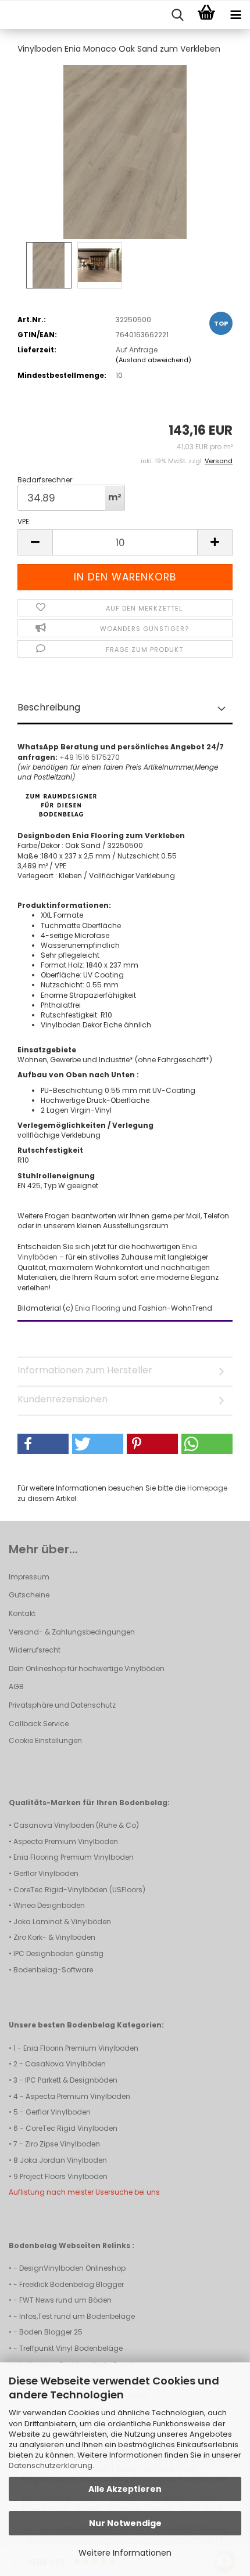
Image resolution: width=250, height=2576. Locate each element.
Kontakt (22, 1613)
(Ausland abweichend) (153, 360)
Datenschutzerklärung (51, 2465)
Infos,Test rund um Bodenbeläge (77, 2316)
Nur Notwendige (125, 2523)
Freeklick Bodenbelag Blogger (72, 2284)
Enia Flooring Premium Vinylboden (74, 1857)
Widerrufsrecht (35, 1650)
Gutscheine (29, 1595)
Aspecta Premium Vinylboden (66, 1841)
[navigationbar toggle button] (235, 15)
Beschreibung (49, 707)
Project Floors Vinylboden (64, 2176)
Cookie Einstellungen (45, 1740)
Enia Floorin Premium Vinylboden (81, 2048)
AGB (16, 1686)
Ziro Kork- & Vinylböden (54, 1937)
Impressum (29, 1577)
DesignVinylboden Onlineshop (72, 2268)
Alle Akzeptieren (125, 2489)
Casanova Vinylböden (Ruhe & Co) (76, 1825)
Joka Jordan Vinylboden (63, 2160)
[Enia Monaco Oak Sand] (125, 151)
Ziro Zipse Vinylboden (63, 2144)
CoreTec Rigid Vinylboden (72, 2128)
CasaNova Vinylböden (65, 2064)
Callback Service (39, 1724)
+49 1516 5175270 (90, 757)
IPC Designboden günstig (58, 1953)
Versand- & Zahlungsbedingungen (72, 1632)
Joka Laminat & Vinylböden (62, 1922)
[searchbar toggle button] (177, 15)
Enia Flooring (99, 1308)
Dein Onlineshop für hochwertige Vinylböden (87, 1668)
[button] (35, 542)
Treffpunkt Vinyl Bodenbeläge (71, 2348)
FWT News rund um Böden (65, 2300)
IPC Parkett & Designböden (71, 2080)
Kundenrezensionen (63, 1399)
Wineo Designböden (49, 1905)
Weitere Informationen (125, 2553)
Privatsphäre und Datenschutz (62, 1705)
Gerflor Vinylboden (46, 1873)
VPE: (24, 522)
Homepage (207, 1488)
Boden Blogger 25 (51, 2332)
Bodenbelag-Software (53, 1970)
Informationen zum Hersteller (85, 1370)
